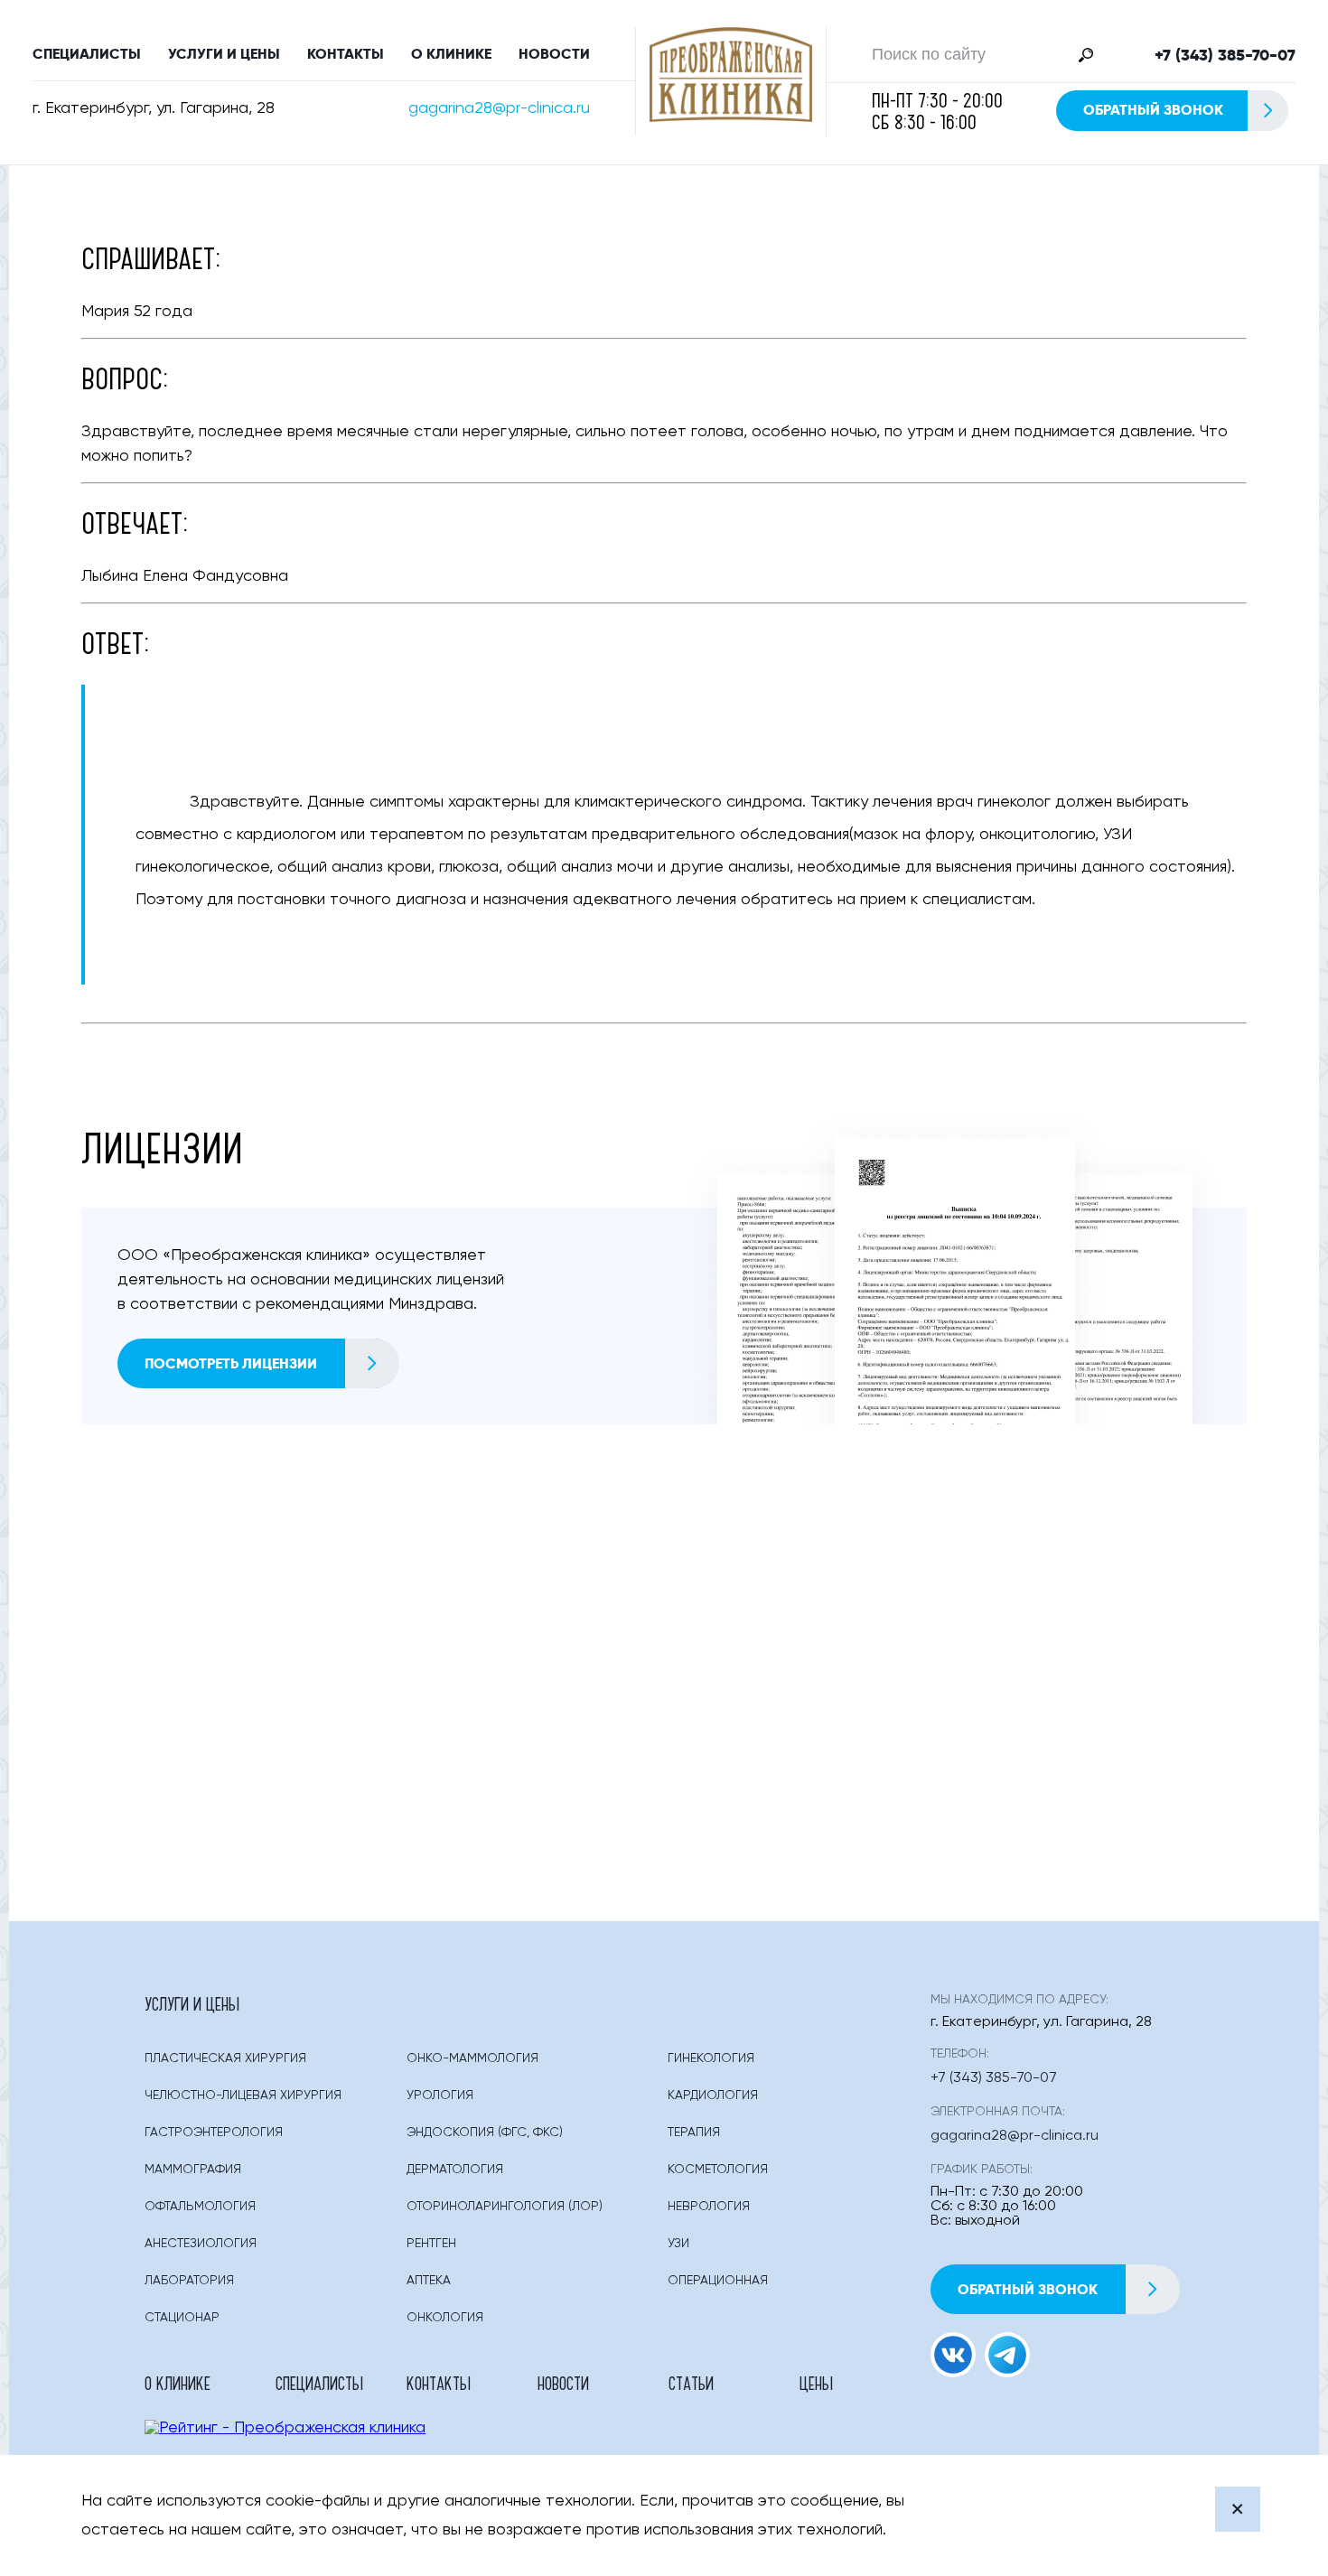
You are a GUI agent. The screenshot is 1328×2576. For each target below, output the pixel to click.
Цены (816, 2383)
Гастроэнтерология (214, 2133)
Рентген (431, 2244)
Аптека (429, 2281)
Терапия (694, 2133)
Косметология (718, 2170)
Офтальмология (200, 2207)
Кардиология (713, 2095)
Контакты (346, 54)
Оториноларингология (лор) (505, 2207)
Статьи (691, 2383)
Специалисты (87, 54)
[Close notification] (1238, 2509)
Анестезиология (201, 2244)
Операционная (718, 2281)
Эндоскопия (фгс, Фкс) (485, 2133)
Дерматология (455, 2170)
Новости (554, 54)
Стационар (182, 2318)
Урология (440, 2095)
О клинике (451, 54)
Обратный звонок (1153, 110)
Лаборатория (189, 2281)
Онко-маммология (472, 2058)
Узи (678, 2244)
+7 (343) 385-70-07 (1225, 55)
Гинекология (711, 2058)
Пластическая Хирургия (225, 2058)
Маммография (193, 2170)
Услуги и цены (224, 54)
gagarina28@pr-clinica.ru (499, 108)
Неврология (709, 2207)
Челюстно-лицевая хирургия (243, 2095)
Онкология (445, 2318)
